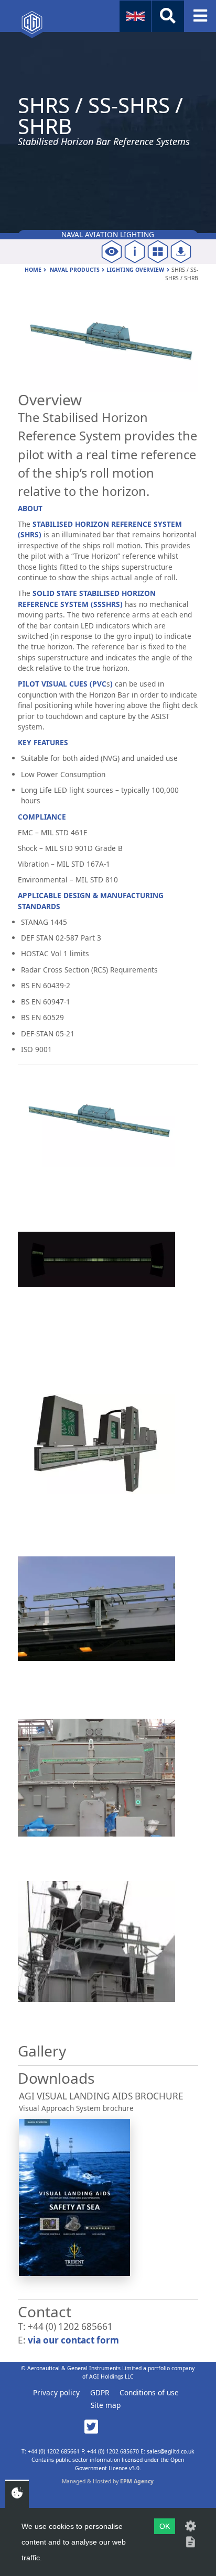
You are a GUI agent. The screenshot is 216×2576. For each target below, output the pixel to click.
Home (33, 270)
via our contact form (73, 2340)
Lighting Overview (135, 270)
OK (165, 2526)
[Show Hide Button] (168, 16)
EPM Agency (137, 2481)
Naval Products (75, 270)
